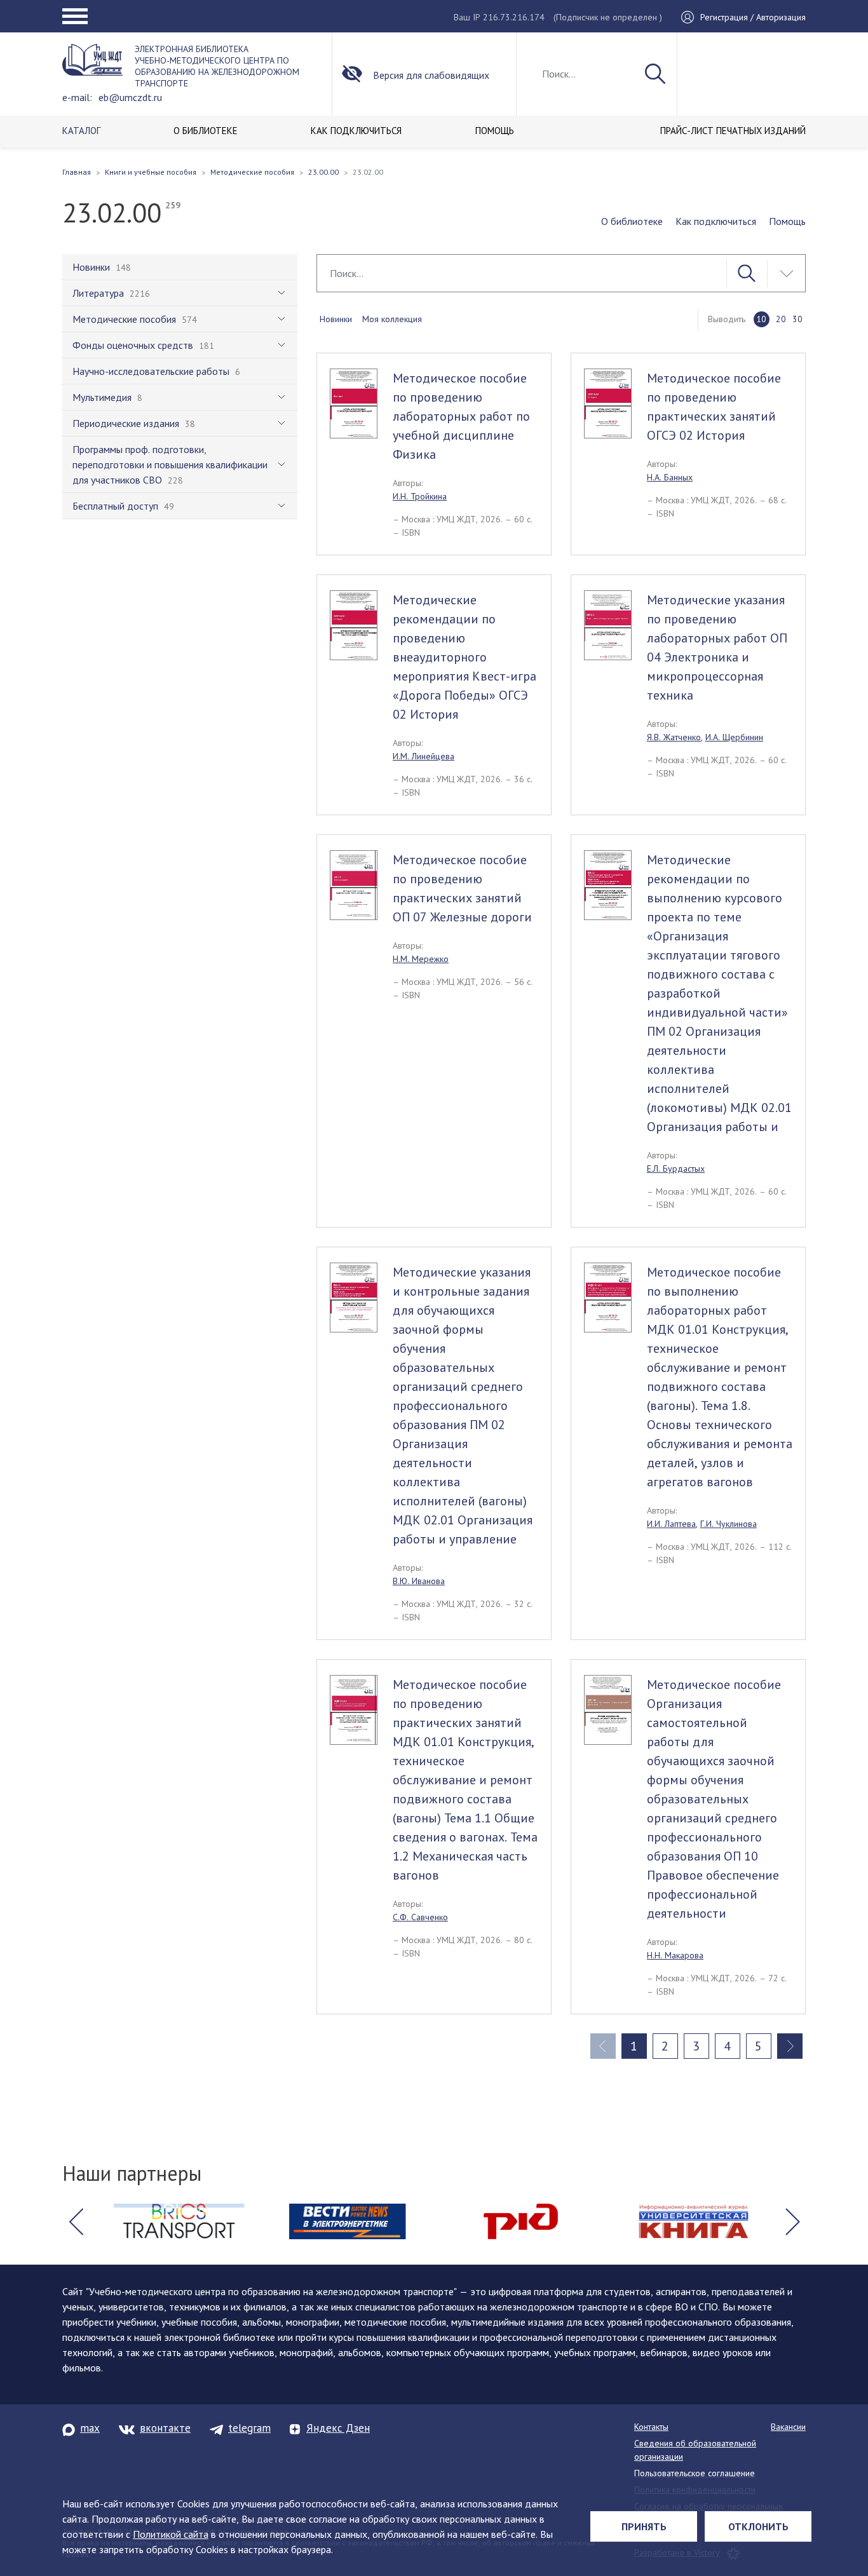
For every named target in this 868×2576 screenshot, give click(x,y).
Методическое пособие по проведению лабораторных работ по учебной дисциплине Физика (461, 416)
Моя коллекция (392, 319)
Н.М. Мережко (421, 959)
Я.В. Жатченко (674, 737)
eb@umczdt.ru (130, 97)
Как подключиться (716, 221)
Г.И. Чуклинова (729, 1524)
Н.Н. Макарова (675, 1955)
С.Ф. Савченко (420, 1917)
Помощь (787, 221)
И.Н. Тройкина (420, 496)
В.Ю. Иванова (419, 1581)
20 (781, 319)
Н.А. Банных (670, 477)
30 (797, 319)
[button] (76, 2221)
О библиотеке (632, 221)
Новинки (336, 319)
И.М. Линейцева (424, 756)
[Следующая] (790, 2046)
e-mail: (77, 97)
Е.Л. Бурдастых (676, 1169)
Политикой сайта (171, 2534)
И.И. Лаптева (671, 1524)
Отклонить (758, 2526)
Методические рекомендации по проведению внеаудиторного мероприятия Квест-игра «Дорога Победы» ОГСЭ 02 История (465, 657)
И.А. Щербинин (734, 737)
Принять (644, 2526)
